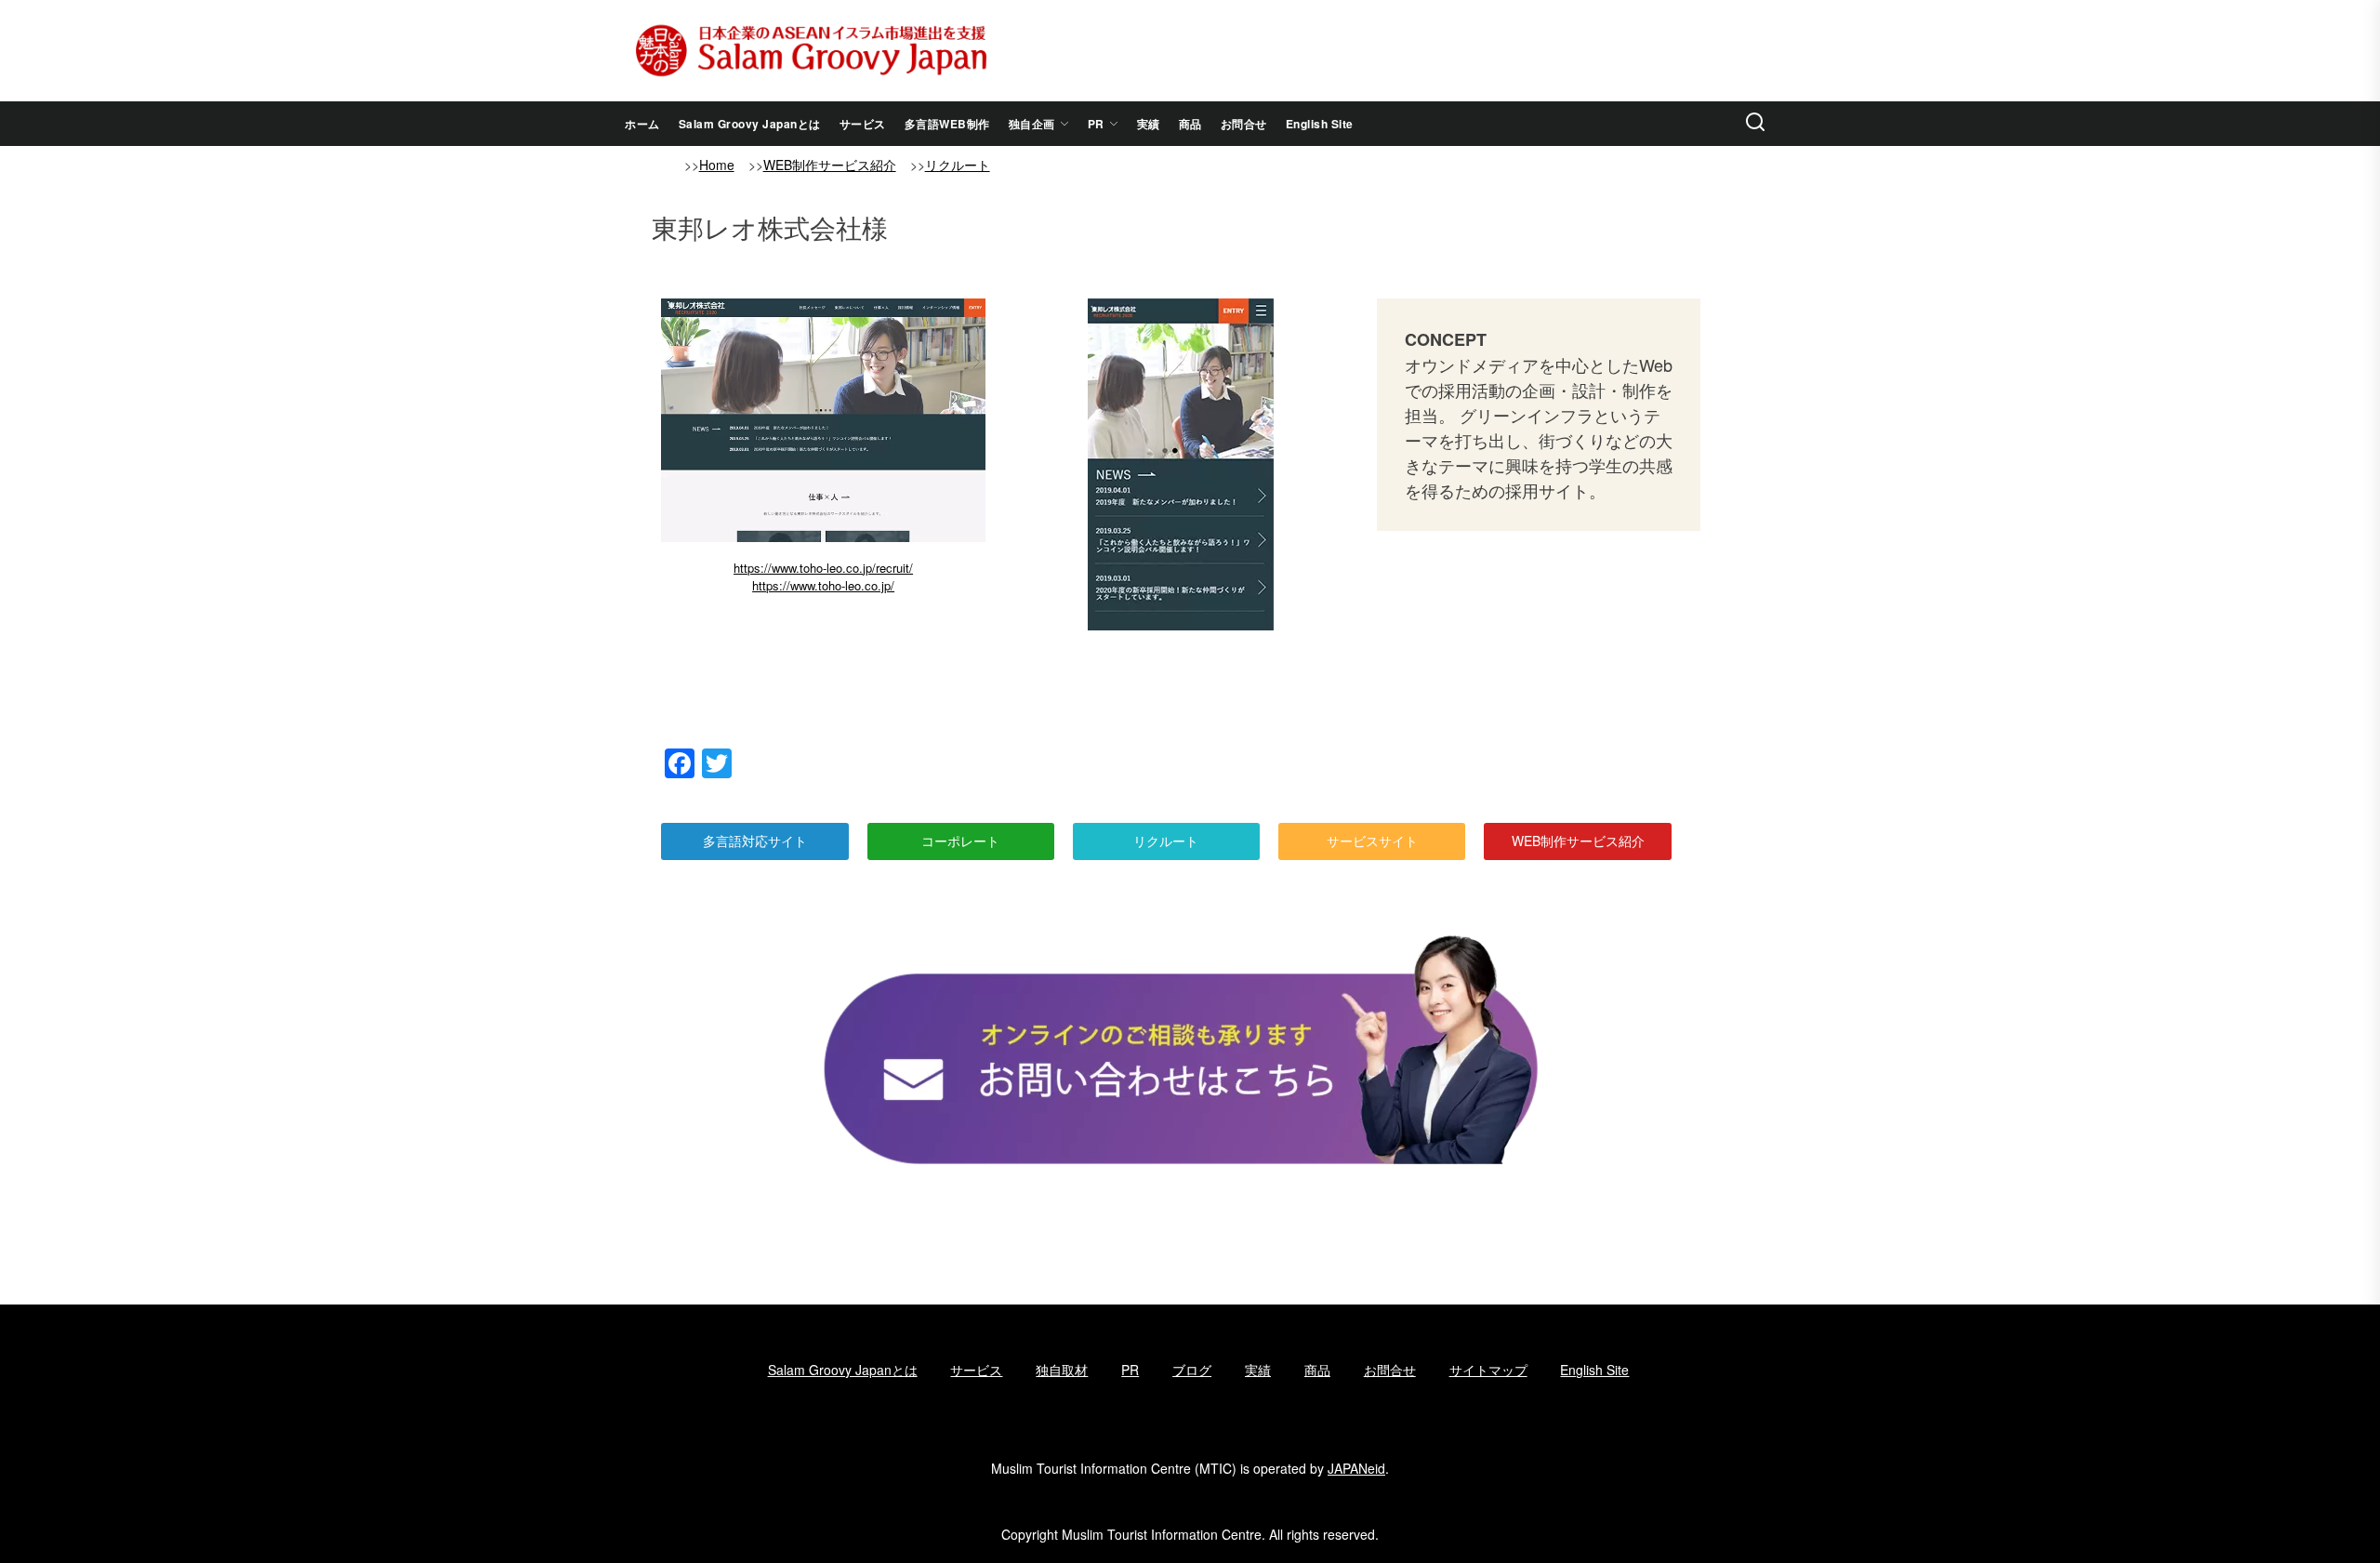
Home (717, 165)
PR (1096, 124)
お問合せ (1244, 124)
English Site (1320, 124)
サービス (863, 124)
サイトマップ (1488, 1370)
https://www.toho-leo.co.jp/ (823, 585)
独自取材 (1062, 1370)
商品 (1190, 124)
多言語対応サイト (755, 841)
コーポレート (960, 841)
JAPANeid (1356, 1468)
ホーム (642, 124)
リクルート (958, 165)
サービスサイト (1372, 841)
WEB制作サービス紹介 (830, 165)
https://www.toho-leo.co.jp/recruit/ (823, 568)
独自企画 (1032, 124)
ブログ (1192, 1370)
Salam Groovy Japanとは (750, 124)
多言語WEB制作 (947, 124)
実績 (1149, 124)
